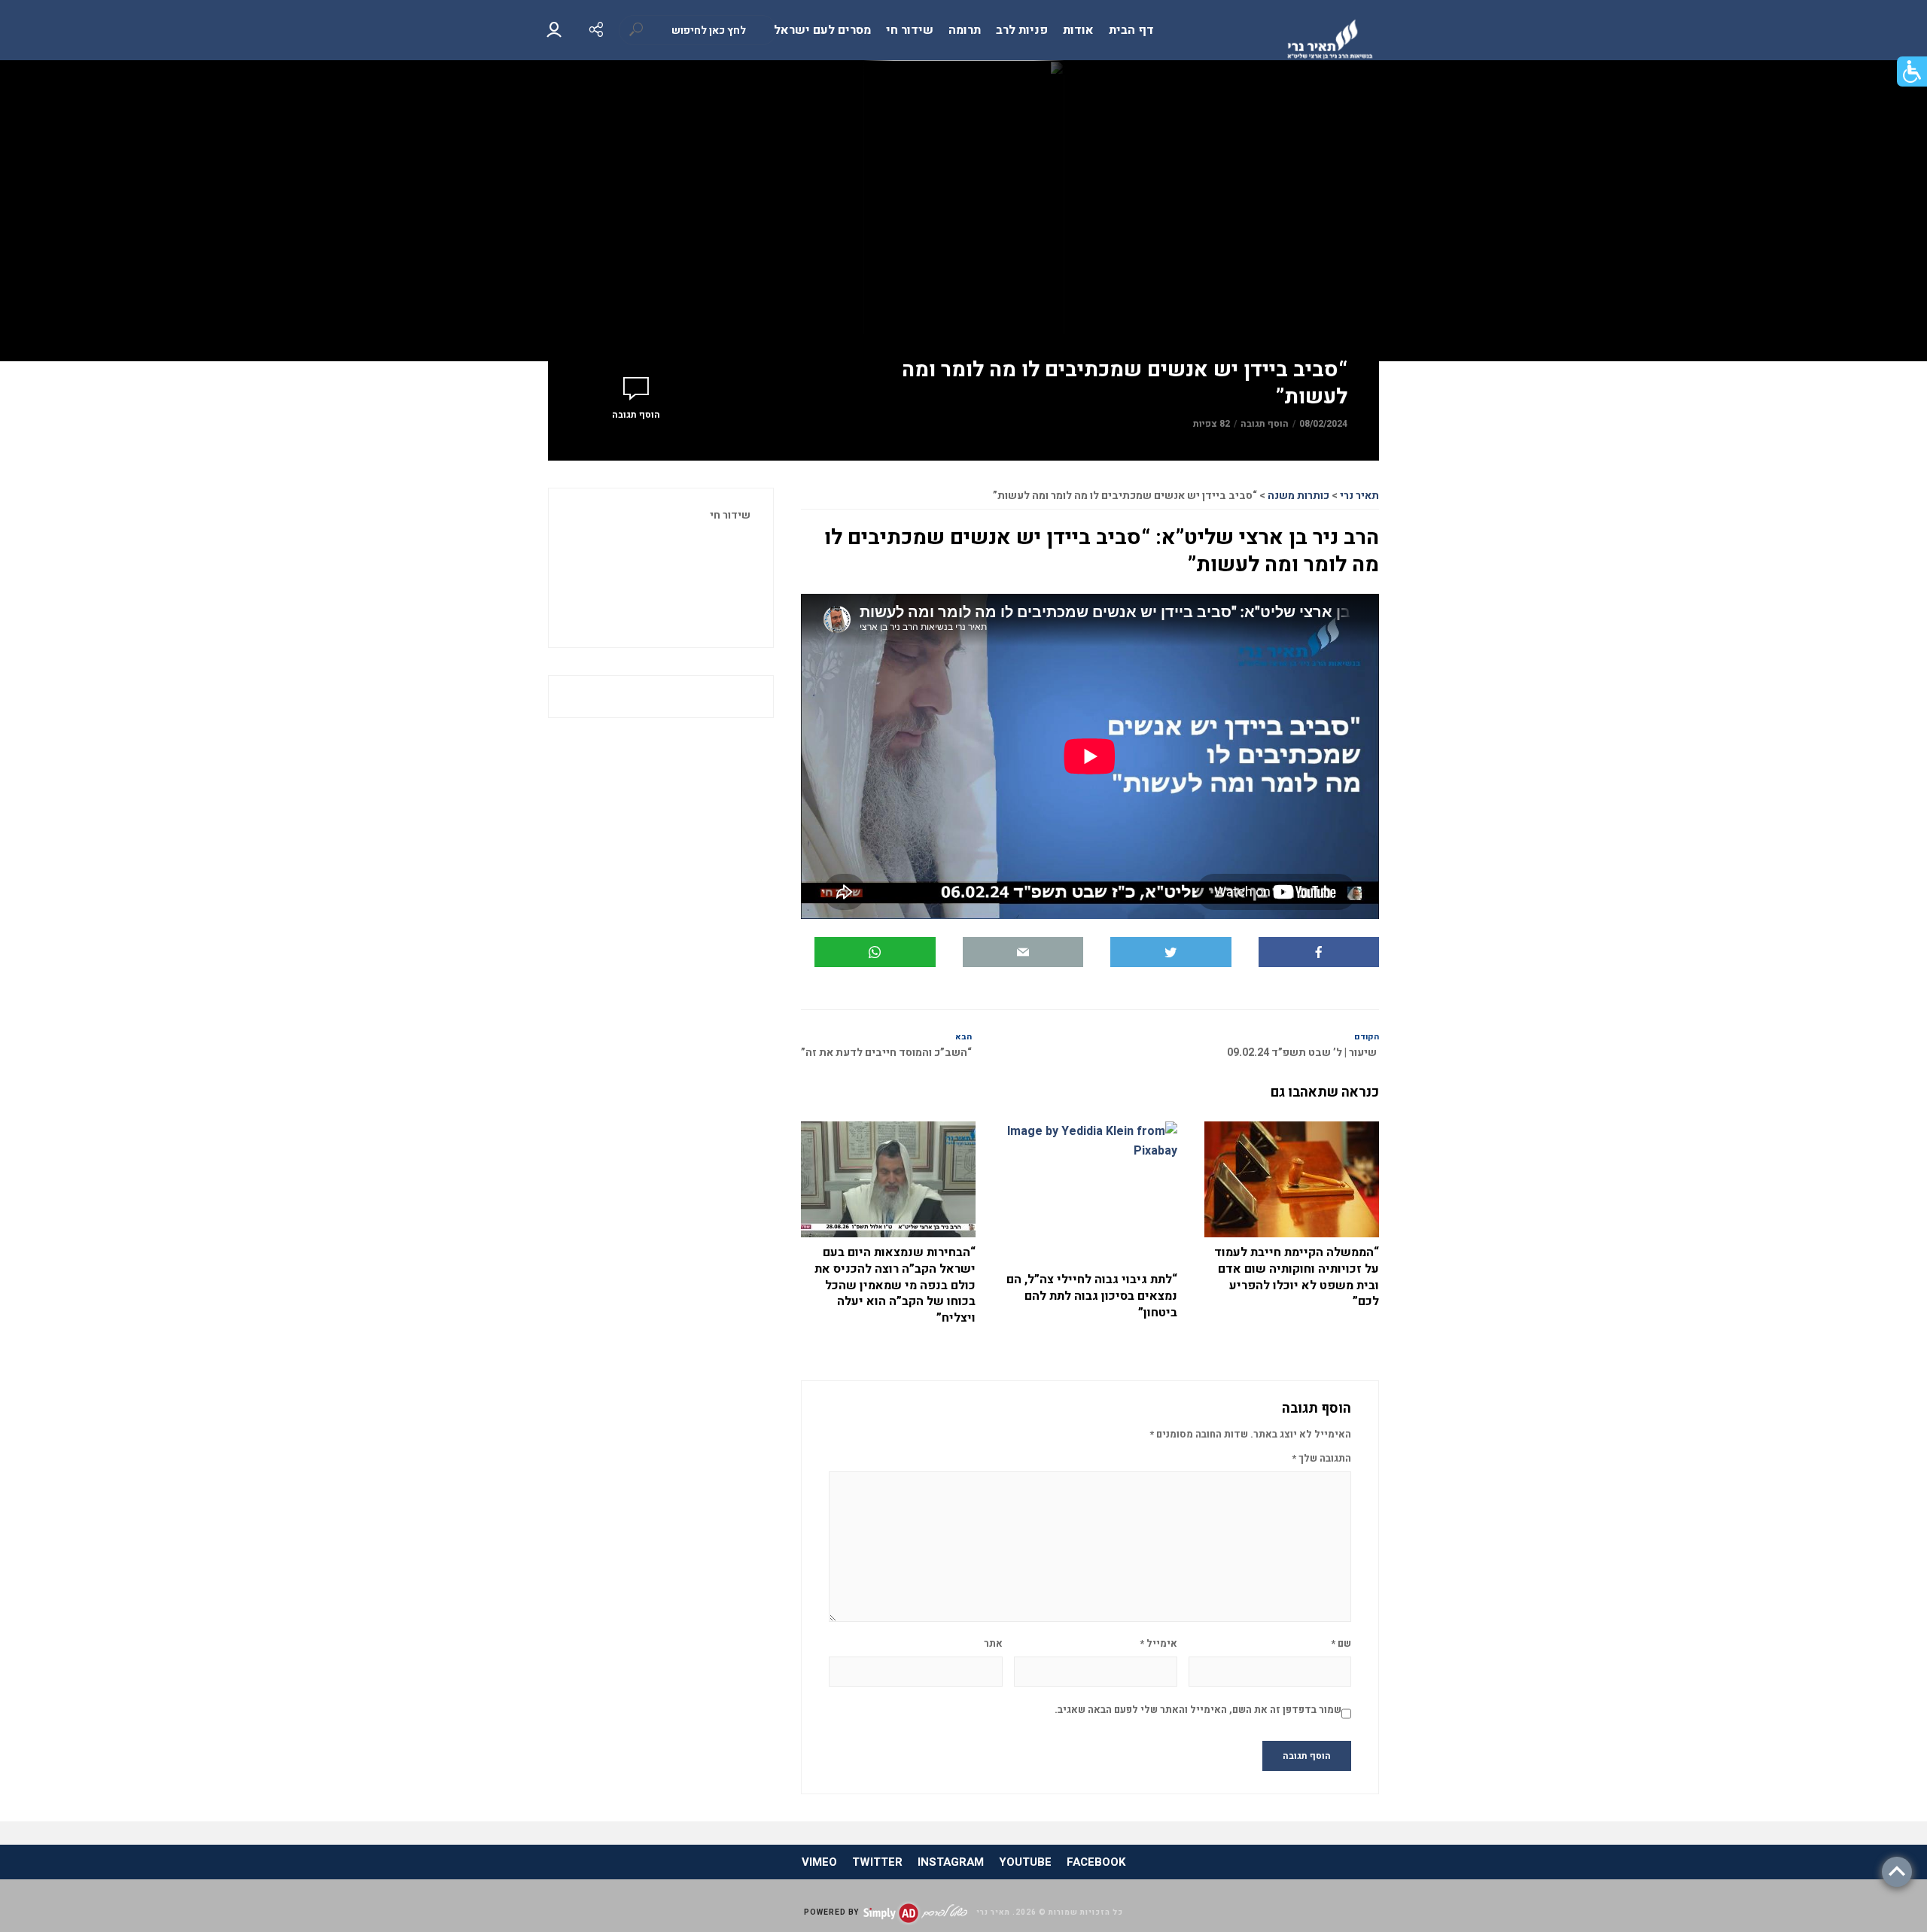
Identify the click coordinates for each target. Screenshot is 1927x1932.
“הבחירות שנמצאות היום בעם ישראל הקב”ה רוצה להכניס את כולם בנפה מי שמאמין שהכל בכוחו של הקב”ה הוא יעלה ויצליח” (895, 1285)
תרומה (965, 30)
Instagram (951, 1862)
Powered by (831, 1912)
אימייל (1158, 1643)
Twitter (877, 1862)
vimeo (819, 1862)
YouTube (1025, 1862)
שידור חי (910, 30)
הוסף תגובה (1265, 424)
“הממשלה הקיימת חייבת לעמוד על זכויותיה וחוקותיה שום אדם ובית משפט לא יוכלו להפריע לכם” (1297, 1277)
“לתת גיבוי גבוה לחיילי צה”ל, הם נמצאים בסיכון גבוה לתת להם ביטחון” (1092, 1296)
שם (1341, 1643)
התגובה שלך (1321, 1458)
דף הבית (1131, 30)
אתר (993, 1643)
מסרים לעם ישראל (822, 30)
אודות (1078, 30)
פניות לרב (1022, 30)
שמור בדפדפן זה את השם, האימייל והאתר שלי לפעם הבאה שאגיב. (1198, 1710)
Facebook (1096, 1862)
